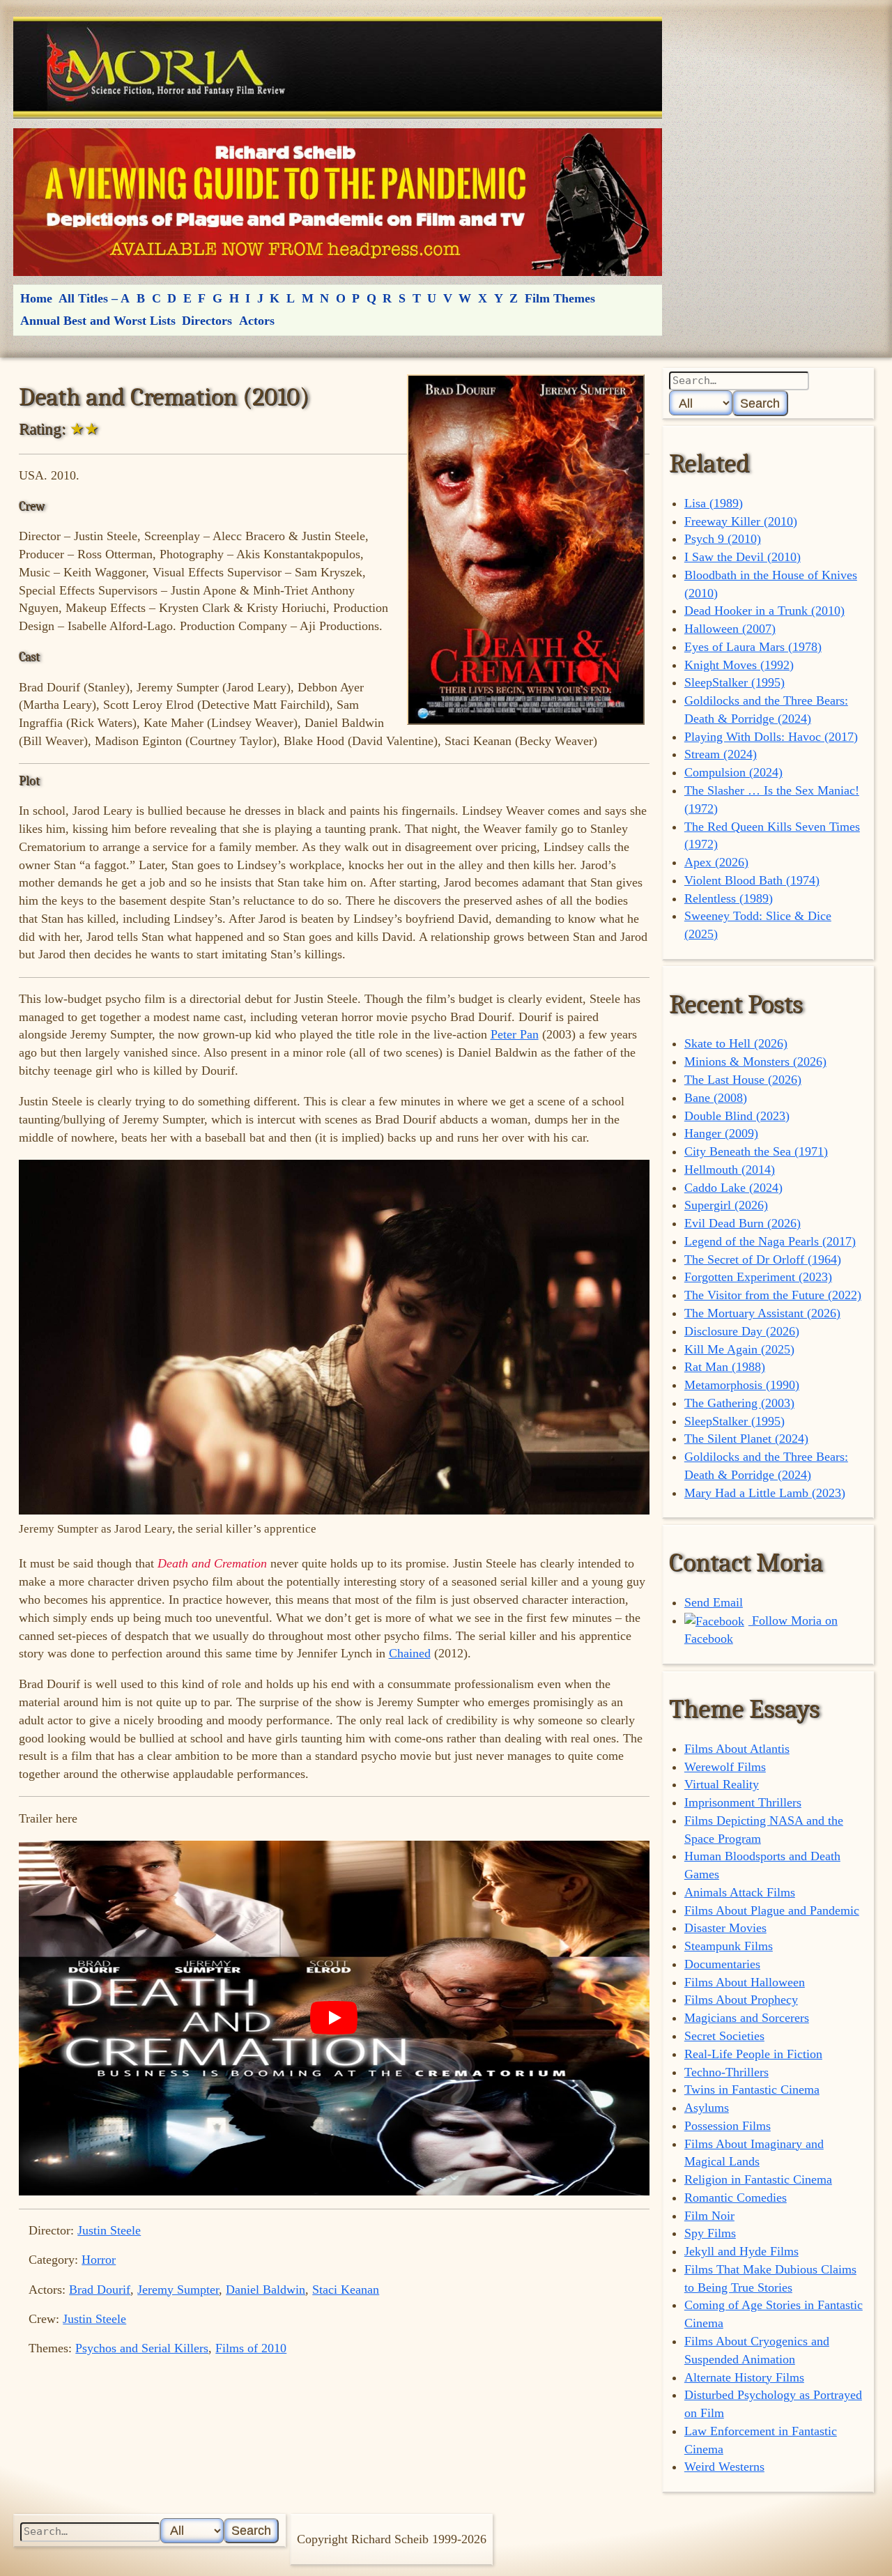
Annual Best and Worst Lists (98, 321)
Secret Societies (724, 2036)
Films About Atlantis (737, 1749)
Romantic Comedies (736, 2198)
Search (760, 403)
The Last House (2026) (743, 1080)
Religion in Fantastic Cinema (758, 2179)
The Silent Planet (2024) (746, 1439)
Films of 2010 (251, 2348)
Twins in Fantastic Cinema (752, 2090)
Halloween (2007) (730, 629)
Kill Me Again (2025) (739, 1349)
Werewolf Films (725, 1767)
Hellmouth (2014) (730, 1170)
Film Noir (709, 2216)
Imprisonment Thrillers (743, 1802)
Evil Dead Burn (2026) (743, 1223)
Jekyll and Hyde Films (741, 2251)
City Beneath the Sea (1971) (756, 1151)
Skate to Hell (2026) (736, 1043)
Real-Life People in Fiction (753, 2054)
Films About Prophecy (741, 2000)
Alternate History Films (744, 2377)
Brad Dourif (100, 2290)
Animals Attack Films (740, 1892)
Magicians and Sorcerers (747, 2018)
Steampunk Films (729, 1946)
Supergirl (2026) (726, 1205)
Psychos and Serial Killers (142, 2348)
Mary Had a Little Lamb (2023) (765, 1493)
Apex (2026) (716, 862)
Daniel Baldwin (266, 2290)
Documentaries (722, 1964)
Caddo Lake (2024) (733, 1188)
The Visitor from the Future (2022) (773, 1295)
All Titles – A (94, 298)
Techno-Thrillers (726, 2072)
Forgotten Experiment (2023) (758, 1277)
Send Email (714, 1602)
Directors (207, 321)
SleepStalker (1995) (735, 682)
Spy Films (710, 2233)
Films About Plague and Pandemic (772, 1910)
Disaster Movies (725, 1928)
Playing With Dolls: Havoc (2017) (771, 737)
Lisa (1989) (714, 503)
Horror (99, 2260)
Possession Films (728, 2126)
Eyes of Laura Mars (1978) (753, 647)
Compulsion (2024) (733, 772)
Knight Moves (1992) (739, 665)
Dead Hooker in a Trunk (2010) (764, 611)
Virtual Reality (722, 1784)
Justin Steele (109, 2230)
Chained (410, 1653)
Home (36, 298)
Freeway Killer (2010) (741, 521)
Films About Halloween (745, 1982)
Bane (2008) (716, 1098)
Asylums (707, 2108)
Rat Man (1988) (725, 1367)
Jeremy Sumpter (178, 2290)
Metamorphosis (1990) (742, 1385)
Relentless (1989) (729, 898)
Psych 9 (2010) (723, 539)
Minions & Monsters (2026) (755, 1061)
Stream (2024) (721, 754)
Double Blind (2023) (737, 1116)
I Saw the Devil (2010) (743, 557)
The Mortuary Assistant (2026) (762, 1313)
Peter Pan (515, 1034)
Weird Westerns (724, 2467)
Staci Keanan (346, 2290)
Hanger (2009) (721, 1133)
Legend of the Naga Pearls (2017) (770, 1241)
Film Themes (560, 298)
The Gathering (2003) (739, 1403)
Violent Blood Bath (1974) (752, 880)
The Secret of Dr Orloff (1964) (763, 1259)
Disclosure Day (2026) (742, 1331)
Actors (257, 321)
